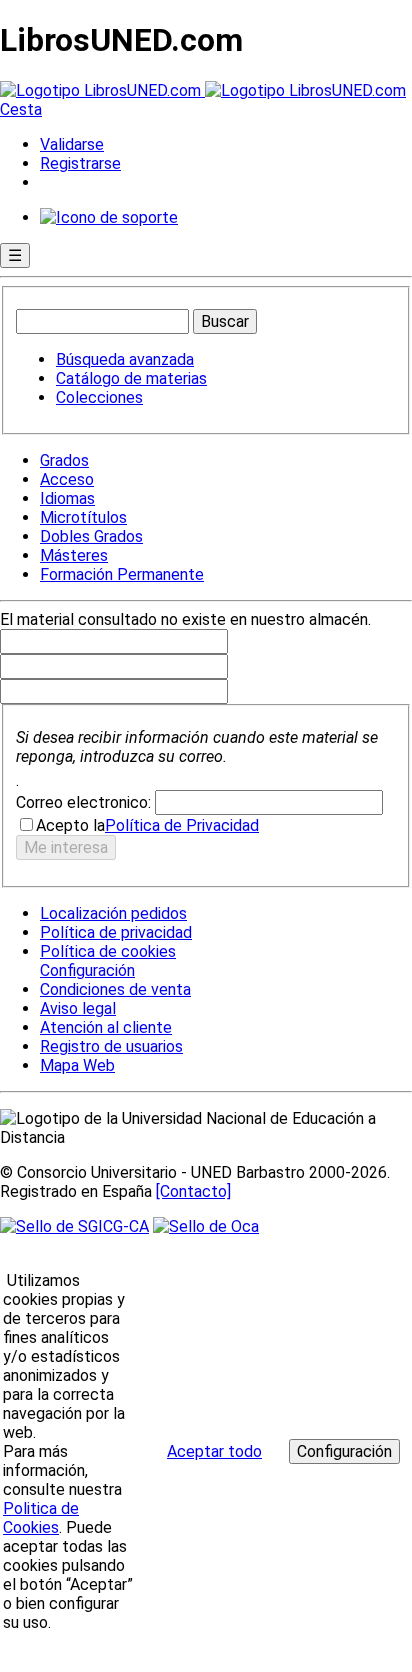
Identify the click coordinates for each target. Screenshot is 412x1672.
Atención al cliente (106, 1027)
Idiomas (67, 498)
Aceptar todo (214, 1451)
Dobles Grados (91, 536)
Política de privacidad (116, 932)
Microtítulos (83, 517)
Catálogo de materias (131, 378)
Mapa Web (77, 1065)
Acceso (67, 479)
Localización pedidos (113, 913)
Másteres (74, 555)
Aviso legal (78, 1008)
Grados (64, 460)
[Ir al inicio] (203, 90)
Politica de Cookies (41, 1518)
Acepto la (70, 825)
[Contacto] (193, 1191)
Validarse (72, 144)
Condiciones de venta (115, 989)
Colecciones (99, 397)
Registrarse (80, 163)
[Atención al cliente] (109, 217)
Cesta (21, 109)
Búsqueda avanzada (125, 359)
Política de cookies (108, 951)
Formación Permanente (122, 574)
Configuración (86, 971)
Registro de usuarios (111, 1046)
